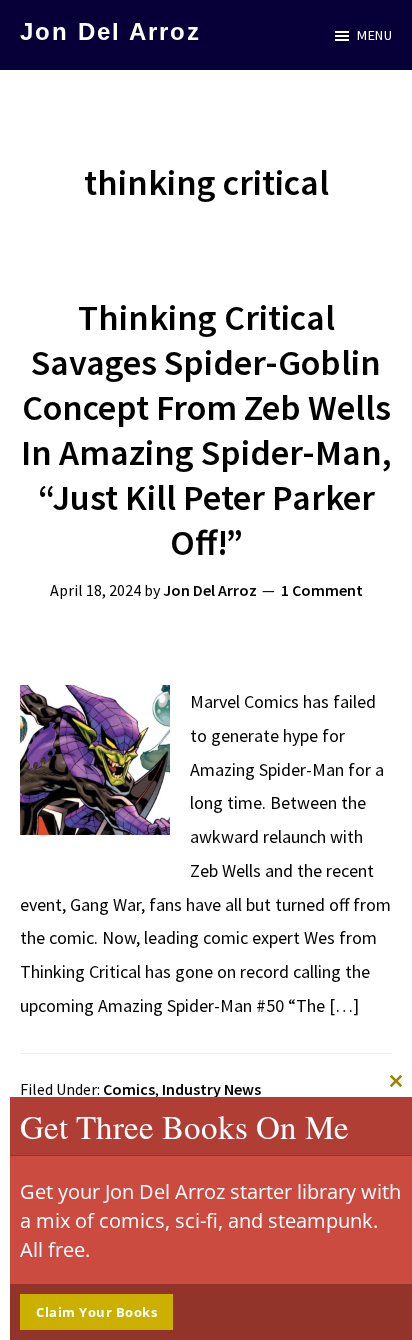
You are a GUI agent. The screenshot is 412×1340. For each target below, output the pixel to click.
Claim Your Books (96, 1312)
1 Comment (322, 590)
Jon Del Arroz (110, 31)
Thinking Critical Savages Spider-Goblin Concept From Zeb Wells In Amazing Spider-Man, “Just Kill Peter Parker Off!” (206, 430)
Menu (374, 35)
